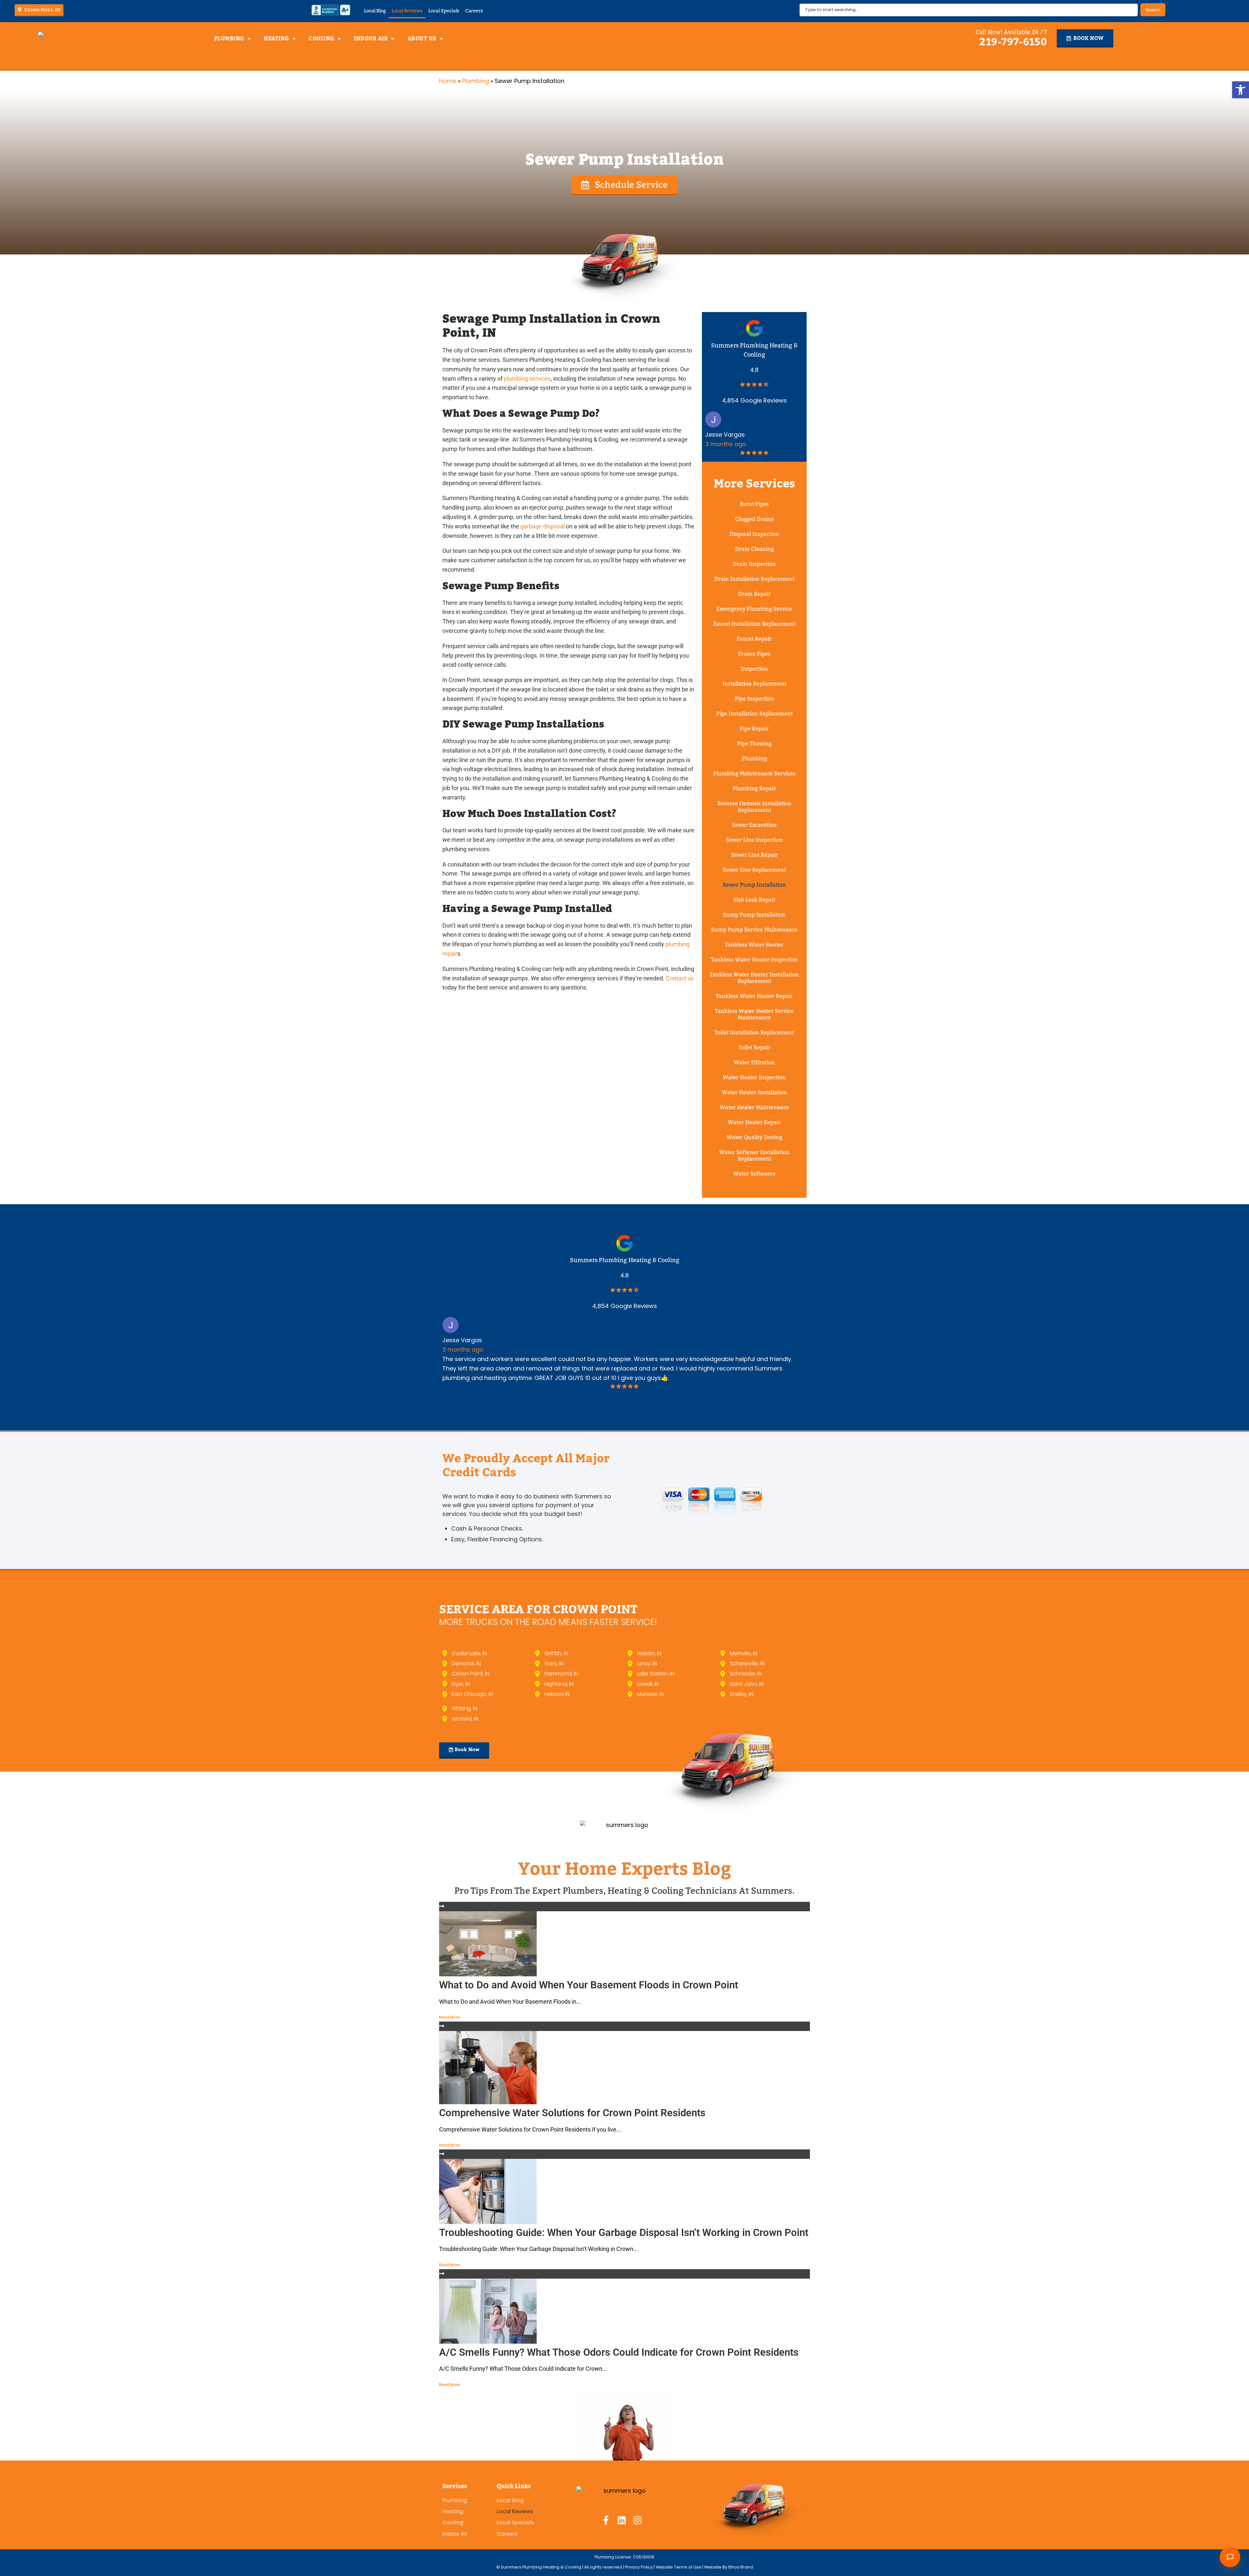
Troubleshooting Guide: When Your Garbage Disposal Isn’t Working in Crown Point (624, 2233)
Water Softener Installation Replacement (754, 1156)
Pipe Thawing (754, 744)
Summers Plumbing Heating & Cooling (625, 1260)
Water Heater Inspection (754, 1077)
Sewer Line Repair (754, 855)
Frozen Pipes (754, 654)
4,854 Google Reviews (754, 400)
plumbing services (527, 379)
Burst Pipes (754, 504)
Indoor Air (371, 39)
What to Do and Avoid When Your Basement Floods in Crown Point (589, 1985)
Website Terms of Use (678, 2567)
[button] (1241, 90)
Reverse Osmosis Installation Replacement (754, 807)
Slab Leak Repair (754, 900)
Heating (276, 39)
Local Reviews (407, 11)
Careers (474, 11)
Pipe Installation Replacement (754, 714)
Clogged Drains (754, 519)
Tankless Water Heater (754, 945)
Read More (450, 2017)
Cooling (322, 39)
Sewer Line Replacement (754, 870)
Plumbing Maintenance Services (754, 774)
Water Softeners (754, 1174)
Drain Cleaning (754, 549)
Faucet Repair (754, 639)
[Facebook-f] (606, 2520)
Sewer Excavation (754, 825)
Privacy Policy (639, 2567)
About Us (422, 39)
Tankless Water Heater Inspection (754, 960)
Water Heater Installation (754, 1092)
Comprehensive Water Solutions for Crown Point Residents (572, 2113)
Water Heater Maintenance (754, 1107)
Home (448, 81)
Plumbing (229, 39)
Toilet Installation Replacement (754, 1033)
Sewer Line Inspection (754, 840)
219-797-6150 (1013, 42)
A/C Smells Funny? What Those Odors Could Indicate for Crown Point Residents (619, 2352)
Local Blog (375, 11)
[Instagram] (638, 2520)
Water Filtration (754, 1063)
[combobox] (968, 10)
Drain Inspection (754, 564)
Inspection (754, 669)
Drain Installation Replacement (754, 579)
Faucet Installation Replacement (754, 624)
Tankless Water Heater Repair (754, 996)
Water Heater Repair (754, 1122)
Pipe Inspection (754, 699)
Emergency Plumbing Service (754, 609)
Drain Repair (754, 594)
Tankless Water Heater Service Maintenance (754, 1014)
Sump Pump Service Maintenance (754, 930)
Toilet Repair (754, 1048)
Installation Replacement (754, 684)
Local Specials (444, 11)
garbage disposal (543, 526)
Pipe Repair (754, 729)
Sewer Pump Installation (754, 885)
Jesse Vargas (725, 435)
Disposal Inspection (754, 534)
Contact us (680, 978)
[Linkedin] (622, 2520)
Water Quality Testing (754, 1137)
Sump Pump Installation (754, 915)
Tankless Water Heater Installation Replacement (754, 978)
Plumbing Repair (754, 789)
